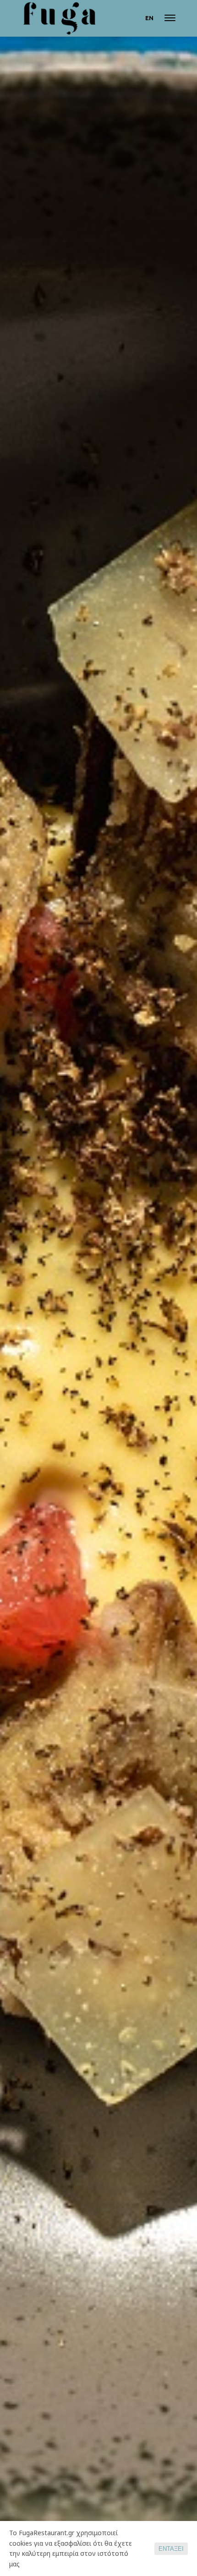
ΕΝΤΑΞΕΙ (171, 2549)
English (149, 18)
